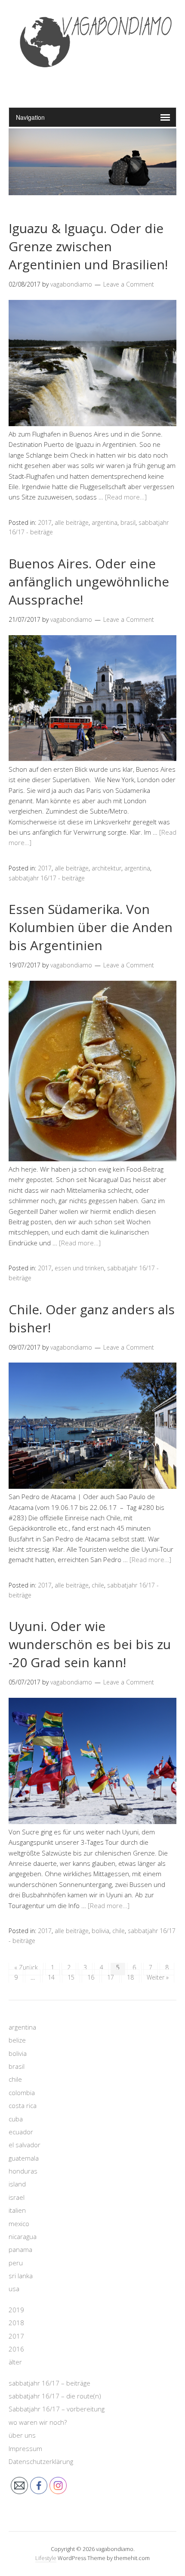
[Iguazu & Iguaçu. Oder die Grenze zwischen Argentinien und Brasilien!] (92, 424)
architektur (106, 868)
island (17, 2184)
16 (91, 1977)
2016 (16, 2349)
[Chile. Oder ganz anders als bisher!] (92, 1486)
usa (14, 2289)
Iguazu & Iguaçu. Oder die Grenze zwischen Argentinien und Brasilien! (88, 246)
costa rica (23, 2105)
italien (17, 2210)
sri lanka (21, 2276)
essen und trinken (79, 1268)
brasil (128, 522)
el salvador (25, 2145)
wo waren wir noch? (38, 2422)
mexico (19, 2224)
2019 (16, 2310)
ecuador (21, 2132)
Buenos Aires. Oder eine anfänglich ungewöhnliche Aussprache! (89, 582)
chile (98, 1585)
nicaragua (23, 2236)
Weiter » (158, 1977)
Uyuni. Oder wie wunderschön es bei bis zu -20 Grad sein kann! (90, 1644)
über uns (22, 2435)
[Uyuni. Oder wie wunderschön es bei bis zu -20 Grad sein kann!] (92, 1821)
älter (15, 2362)
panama (20, 2249)
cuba (16, 2119)
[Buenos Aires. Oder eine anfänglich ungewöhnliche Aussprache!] (92, 758)
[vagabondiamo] (93, 86)
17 (111, 1977)
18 (130, 1977)
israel (17, 2197)
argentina (105, 522)
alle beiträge (72, 522)
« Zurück (26, 1967)
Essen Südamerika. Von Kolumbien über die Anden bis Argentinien (91, 927)
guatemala (24, 2158)
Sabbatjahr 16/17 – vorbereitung (57, 2409)
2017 (45, 522)
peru (16, 2263)
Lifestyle (46, 2558)
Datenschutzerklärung (41, 2461)
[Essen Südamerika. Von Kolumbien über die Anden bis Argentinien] (92, 1159)
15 (71, 1977)
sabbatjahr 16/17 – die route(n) (55, 2396)
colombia (22, 2093)
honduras (23, 2171)
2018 (16, 2323)
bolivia (100, 1931)
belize (17, 2040)
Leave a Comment (129, 284)
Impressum (25, 2448)
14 (51, 1977)
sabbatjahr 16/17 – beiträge (49, 2383)
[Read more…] (126, 497)
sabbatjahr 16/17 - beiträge (47, 878)
